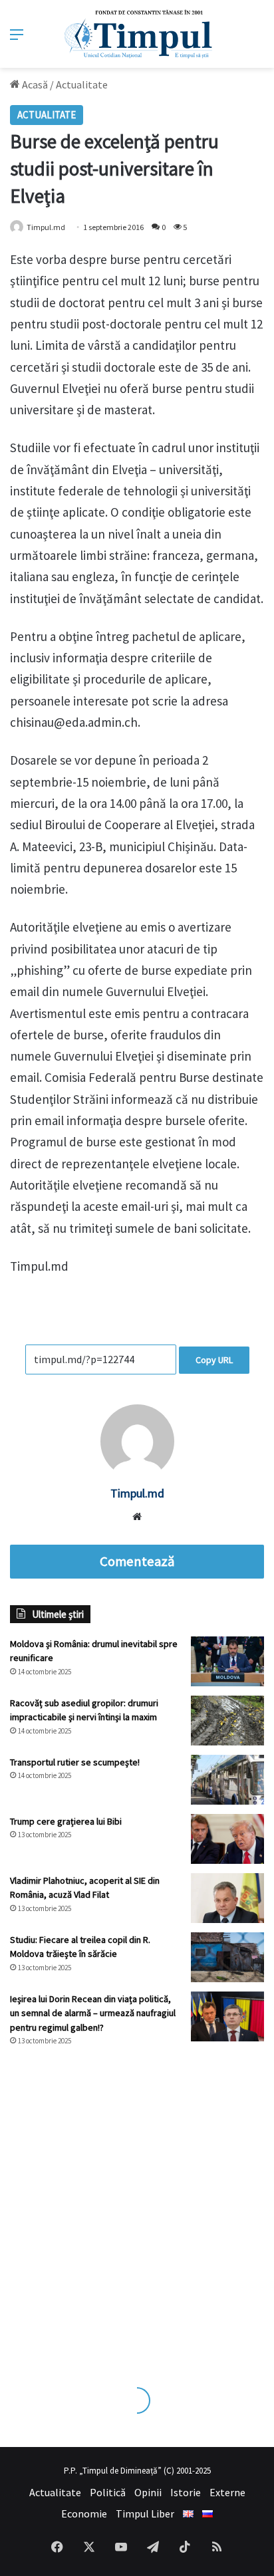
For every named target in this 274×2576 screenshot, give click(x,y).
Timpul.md (137, 1493)
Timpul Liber (145, 2513)
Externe (227, 2492)
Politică (108, 2492)
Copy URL (214, 1360)
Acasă (34, 84)
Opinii (148, 2492)
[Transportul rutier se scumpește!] (227, 1780)
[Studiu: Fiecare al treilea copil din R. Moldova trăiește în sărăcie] (227, 1957)
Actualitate (82, 84)
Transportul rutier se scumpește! (75, 1762)
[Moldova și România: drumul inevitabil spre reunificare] (227, 1661)
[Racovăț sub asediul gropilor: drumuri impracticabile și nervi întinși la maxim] (227, 1721)
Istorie (186, 2492)
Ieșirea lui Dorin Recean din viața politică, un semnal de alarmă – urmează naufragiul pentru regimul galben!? (93, 2013)
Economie (84, 2513)
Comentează (137, 1561)
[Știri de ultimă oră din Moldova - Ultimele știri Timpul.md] (137, 34)
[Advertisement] (137, 2204)
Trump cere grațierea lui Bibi (66, 1821)
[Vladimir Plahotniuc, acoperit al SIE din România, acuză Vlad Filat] (227, 1898)
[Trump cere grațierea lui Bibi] (227, 1839)
